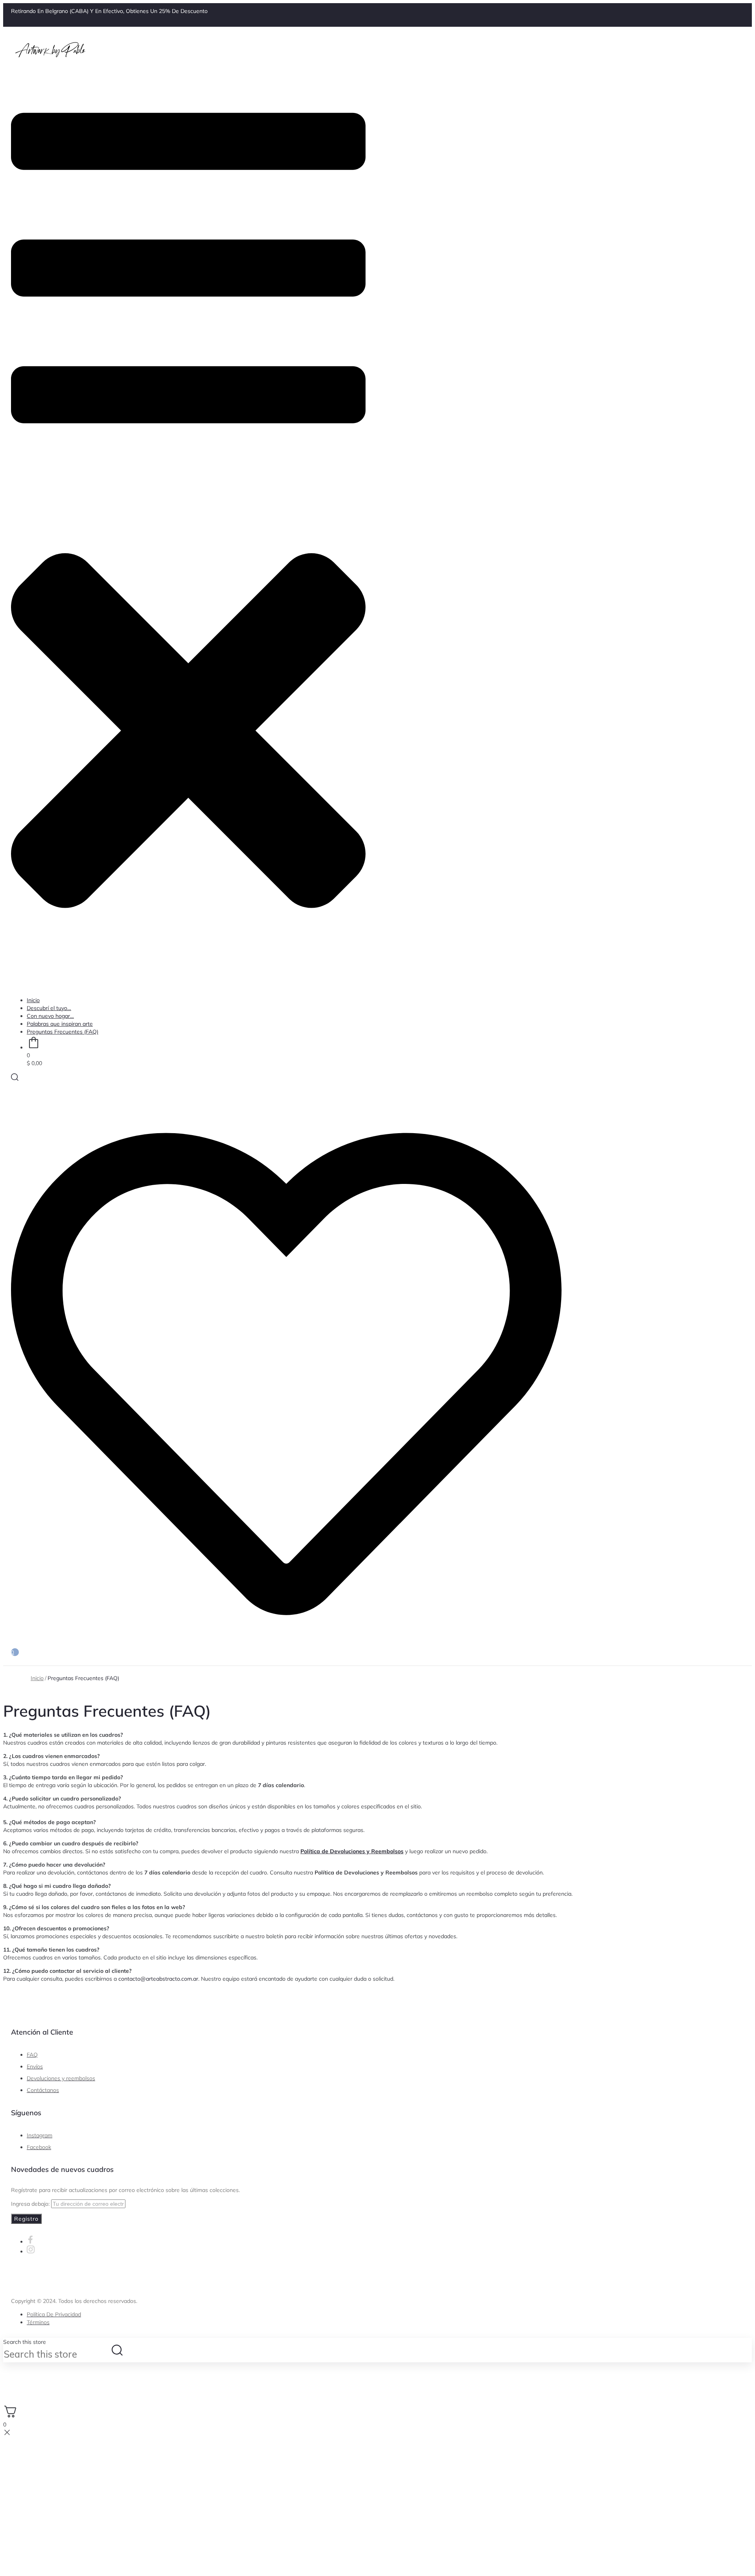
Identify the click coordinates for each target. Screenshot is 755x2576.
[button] (188, 528)
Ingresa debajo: (31, 2204)
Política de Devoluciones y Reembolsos (352, 1851)
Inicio (37, 1678)
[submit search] (117, 2350)
